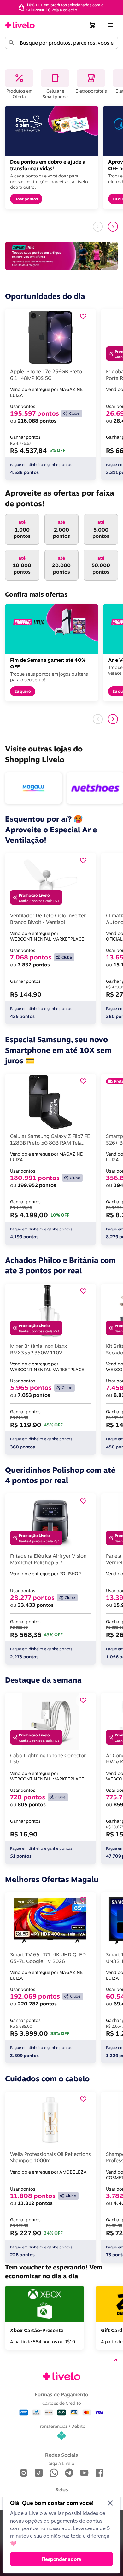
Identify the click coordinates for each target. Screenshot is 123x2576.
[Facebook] (99, 2473)
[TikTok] (39, 2473)
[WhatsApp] (54, 2473)
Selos (62, 2489)
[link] (20, 25)
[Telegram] (69, 2473)
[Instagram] (24, 2473)
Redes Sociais (61, 2455)
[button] (93, 25)
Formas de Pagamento (61, 2394)
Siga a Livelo (61, 2463)
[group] (61, 7)
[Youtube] (84, 2473)
